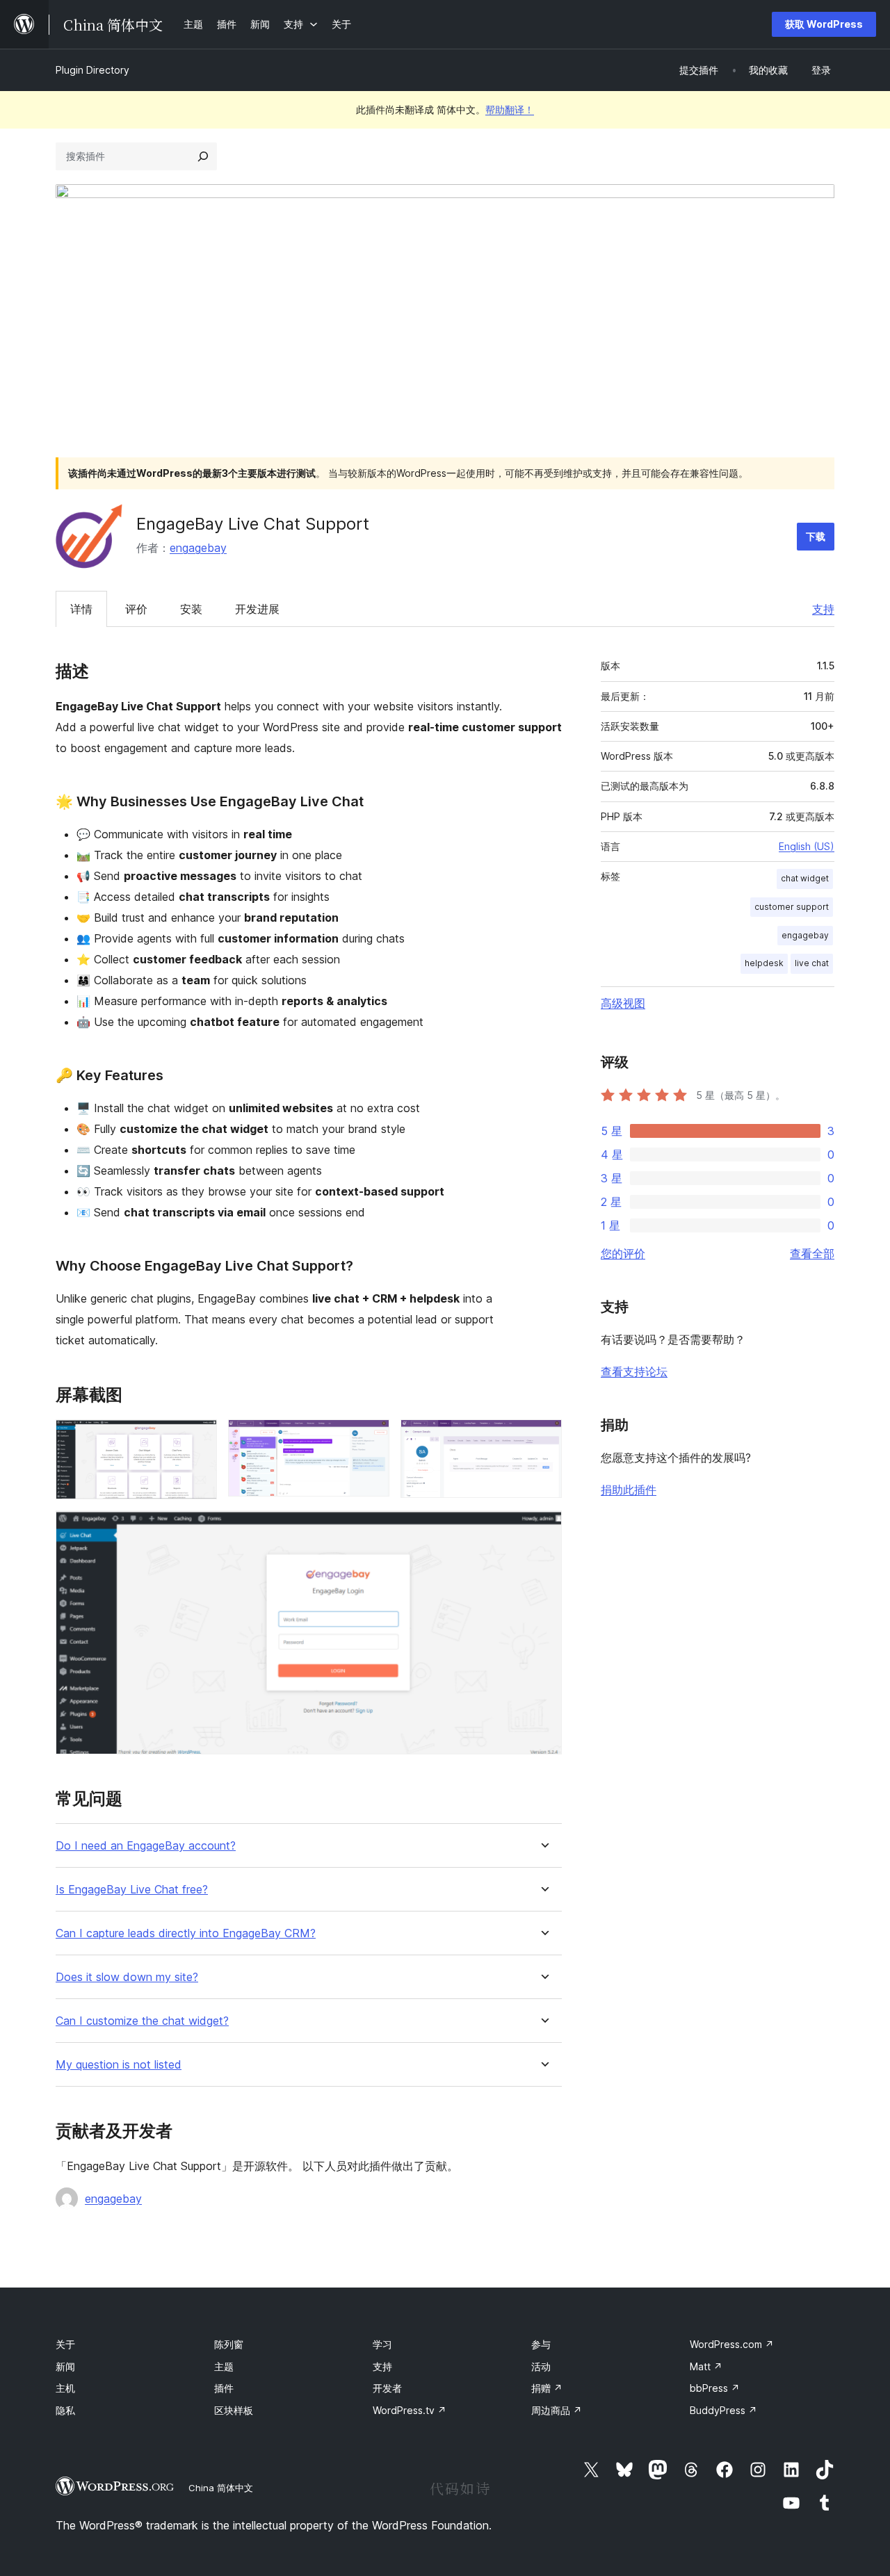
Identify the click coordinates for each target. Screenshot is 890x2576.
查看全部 (812, 1253)
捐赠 (547, 2388)
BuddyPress (723, 2410)
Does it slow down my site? (127, 1977)
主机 (65, 2388)
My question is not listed (119, 2065)
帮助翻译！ (510, 109)
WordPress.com (732, 2344)
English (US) (807, 846)
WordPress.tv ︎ (410, 2410)
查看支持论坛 (634, 1371)
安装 (191, 609)
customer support (792, 907)
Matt (706, 2366)
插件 (224, 2388)
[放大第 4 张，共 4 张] (543, 1529)
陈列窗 (229, 2344)
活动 (541, 2366)
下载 (816, 536)
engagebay (198, 548)
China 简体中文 (221, 2488)
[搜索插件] (203, 156)
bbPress (715, 2388)
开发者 (387, 2388)
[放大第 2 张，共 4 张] (371, 1438)
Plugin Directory (92, 70)
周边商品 (557, 2410)
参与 (541, 2344)
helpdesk (764, 963)
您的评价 (623, 1253)
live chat (812, 963)
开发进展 (257, 609)
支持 (823, 609)
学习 (382, 2344)
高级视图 (623, 1003)
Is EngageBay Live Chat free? (132, 1890)
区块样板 (234, 2410)
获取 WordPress (824, 24)
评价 (136, 609)
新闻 (65, 2366)
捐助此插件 (629, 1490)
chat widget (805, 878)
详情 (81, 609)
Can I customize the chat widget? (142, 2021)
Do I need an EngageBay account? (146, 1846)
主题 (224, 2366)
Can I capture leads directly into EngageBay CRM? (186, 1933)
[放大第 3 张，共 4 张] (543, 1438)
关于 (65, 2344)
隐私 (65, 2410)
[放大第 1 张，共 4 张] (198, 1438)
